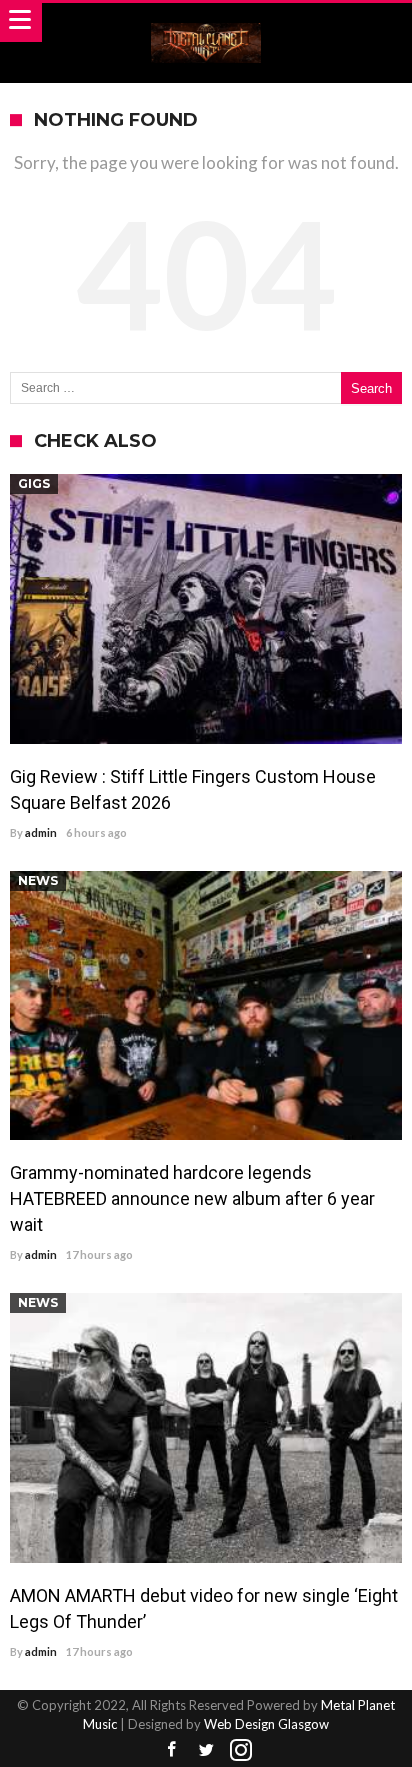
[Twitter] (206, 1750)
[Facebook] (171, 1750)
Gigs (34, 483)
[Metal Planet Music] (206, 22)
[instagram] (241, 1750)
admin (41, 832)
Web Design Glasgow (266, 1724)
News (38, 880)
